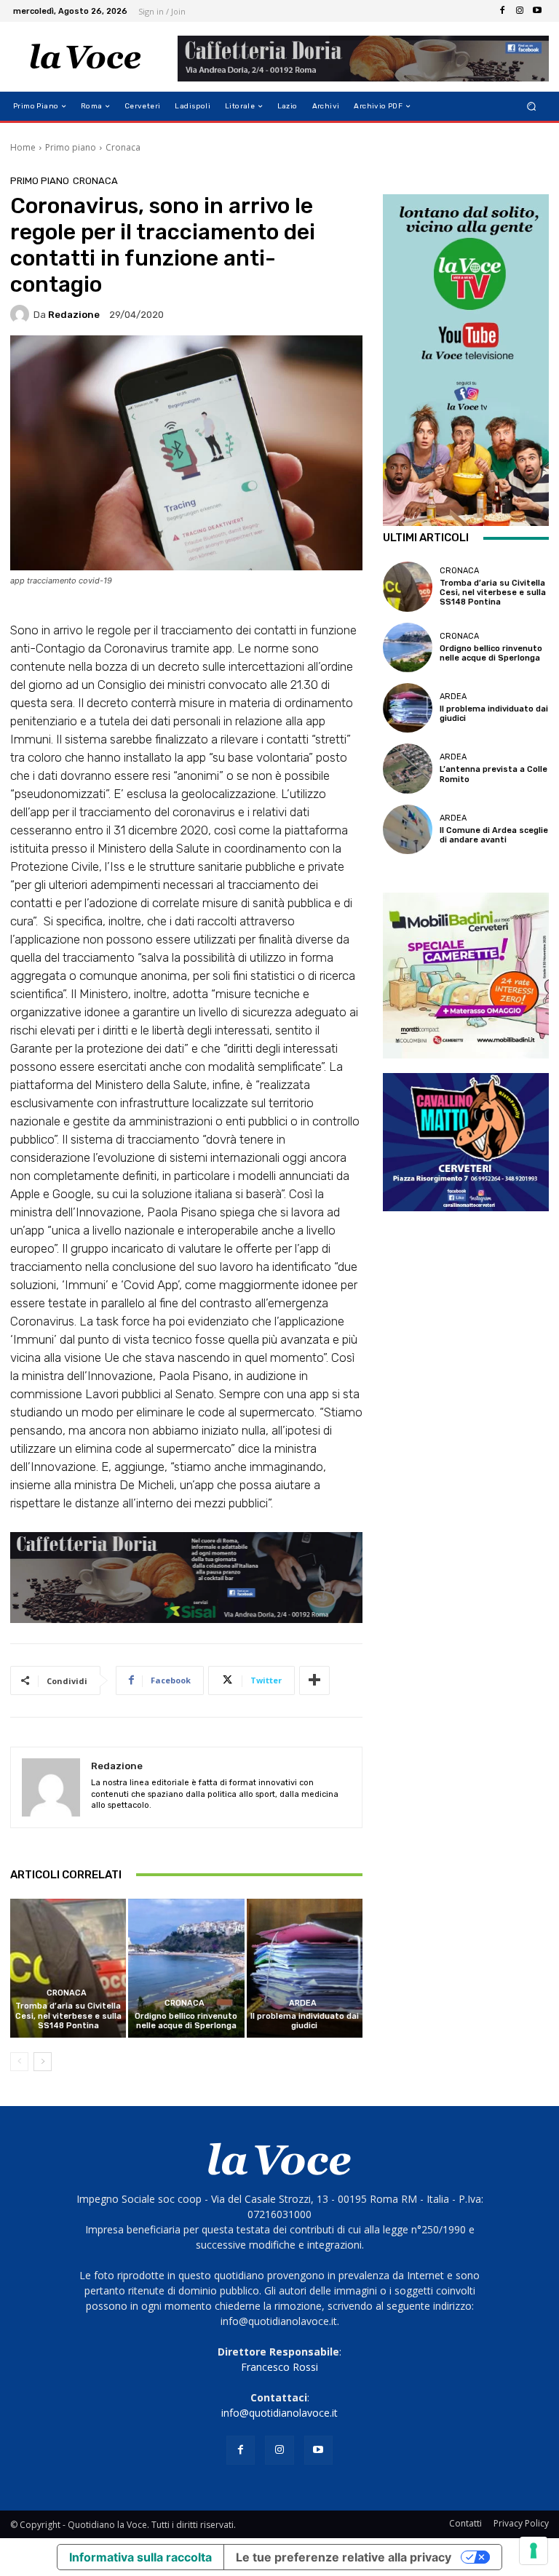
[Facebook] (502, 11)
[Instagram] (520, 11)
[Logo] (86, 57)
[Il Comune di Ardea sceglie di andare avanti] (408, 829)
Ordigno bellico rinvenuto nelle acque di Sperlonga (186, 2021)
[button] (532, 107)
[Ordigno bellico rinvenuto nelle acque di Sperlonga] (186, 1968)
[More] (314, 1680)
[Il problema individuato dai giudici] (305, 1968)
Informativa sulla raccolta (140, 2557)
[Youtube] (537, 11)
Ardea (303, 2003)
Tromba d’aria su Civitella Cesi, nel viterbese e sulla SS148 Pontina (68, 2015)
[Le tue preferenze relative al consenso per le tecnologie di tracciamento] (534, 2551)
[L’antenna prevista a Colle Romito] (408, 768)
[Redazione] (22, 314)
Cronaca (123, 147)
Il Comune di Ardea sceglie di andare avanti (494, 835)
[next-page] (43, 2062)
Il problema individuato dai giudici (305, 2021)
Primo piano (71, 147)
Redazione (74, 315)
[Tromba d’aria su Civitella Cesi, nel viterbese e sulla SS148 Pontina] (68, 1968)
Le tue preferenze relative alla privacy (344, 2557)
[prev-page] (19, 2062)
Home (23, 147)
